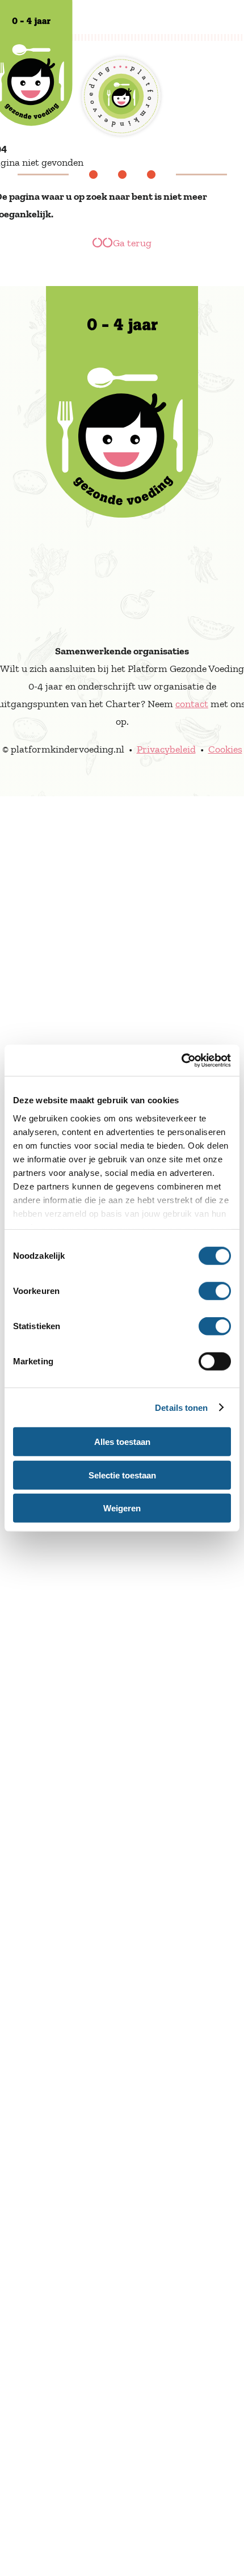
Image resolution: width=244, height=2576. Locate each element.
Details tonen (181, 1407)
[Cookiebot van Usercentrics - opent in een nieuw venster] (181, 1060)
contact (192, 704)
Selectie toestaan (122, 1475)
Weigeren (122, 1508)
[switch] (215, 1291)
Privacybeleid (166, 749)
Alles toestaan (122, 1442)
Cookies (225, 749)
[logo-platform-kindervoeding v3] (122, 295)
